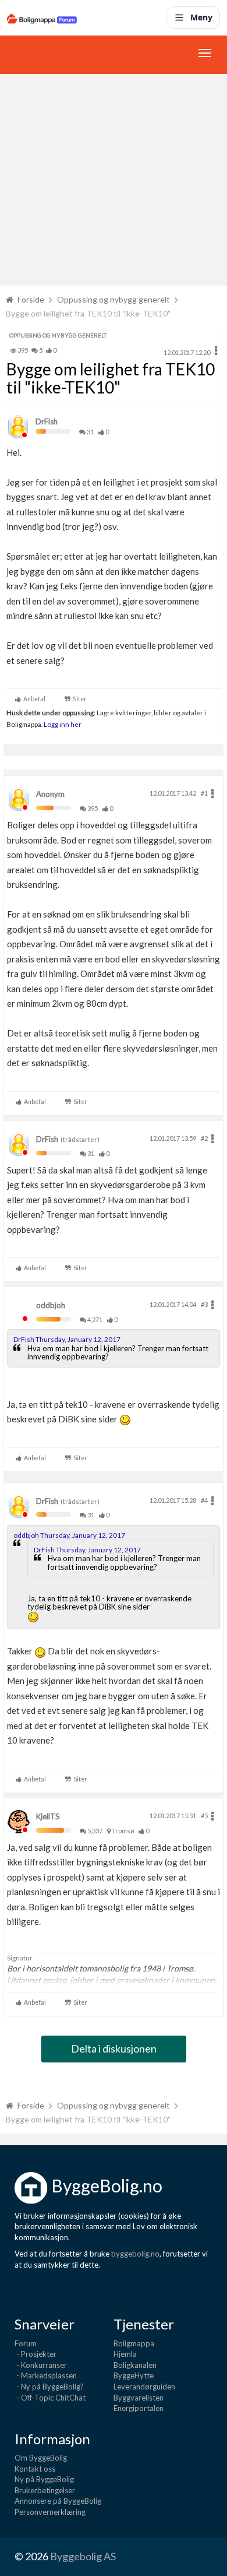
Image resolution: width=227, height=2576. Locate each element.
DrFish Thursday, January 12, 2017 (67, 1339)
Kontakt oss (35, 2469)
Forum (26, 2343)
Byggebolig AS (83, 2556)
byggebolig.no (135, 2254)
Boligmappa (134, 2343)
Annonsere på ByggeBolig (58, 2501)
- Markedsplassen (46, 2375)
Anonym (50, 794)
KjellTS (48, 1816)
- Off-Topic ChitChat (50, 2398)
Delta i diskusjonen (114, 2048)
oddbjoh (51, 1305)
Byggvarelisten (139, 2398)
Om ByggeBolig (41, 2458)
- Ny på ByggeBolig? (49, 2387)
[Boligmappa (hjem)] (42, 17)
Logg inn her (62, 724)
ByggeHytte (134, 2375)
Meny (201, 17)
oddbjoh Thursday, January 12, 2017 (69, 1535)
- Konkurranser (41, 2365)
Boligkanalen (135, 2365)
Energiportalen (139, 2408)
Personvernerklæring (50, 2512)
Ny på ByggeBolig (44, 2479)
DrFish (47, 421)
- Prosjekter (36, 2354)
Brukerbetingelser (45, 2490)
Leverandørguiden (144, 2387)
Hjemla (125, 2354)
